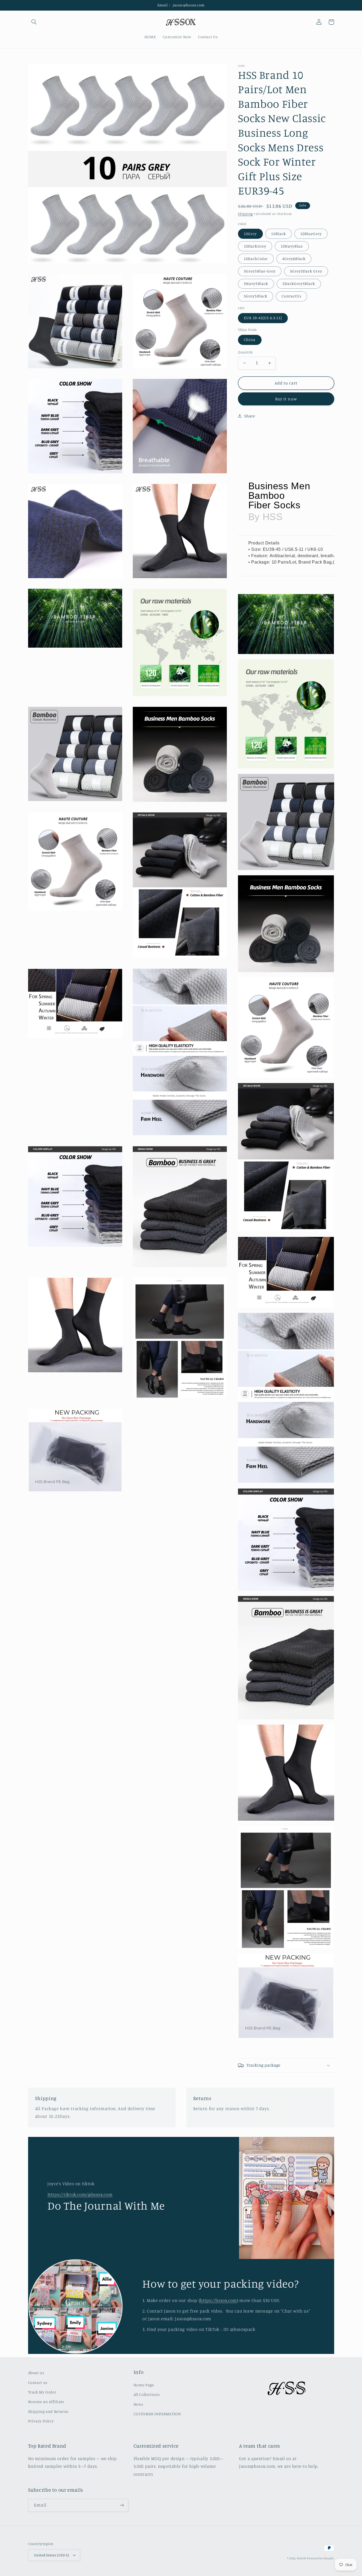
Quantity (245, 352)
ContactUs (292, 296)
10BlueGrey (311, 234)
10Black (278, 234)
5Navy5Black (256, 283)
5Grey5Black (256, 296)
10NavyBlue (292, 246)
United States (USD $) (52, 2555)
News (138, 2404)
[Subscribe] (122, 2505)
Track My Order (42, 2392)
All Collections (147, 2394)
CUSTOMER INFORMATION (157, 2414)
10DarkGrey (255, 246)
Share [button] (250, 416)
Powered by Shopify (320, 2558)
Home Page (144, 2385)
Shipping (245, 214)
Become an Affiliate (46, 2402)
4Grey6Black (294, 259)
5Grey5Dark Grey (306, 271)
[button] (34, 22)
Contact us (38, 2382)
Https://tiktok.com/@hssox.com (80, 2194)
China (250, 339)
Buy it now (286, 399)
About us (36, 2373)
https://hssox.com (218, 2300)
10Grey (250, 234)
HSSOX (301, 2558)
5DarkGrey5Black (299, 283)
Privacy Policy (41, 2421)
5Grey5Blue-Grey (260, 271)
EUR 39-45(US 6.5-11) (263, 318)
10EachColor (256, 259)
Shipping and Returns (48, 2411)
